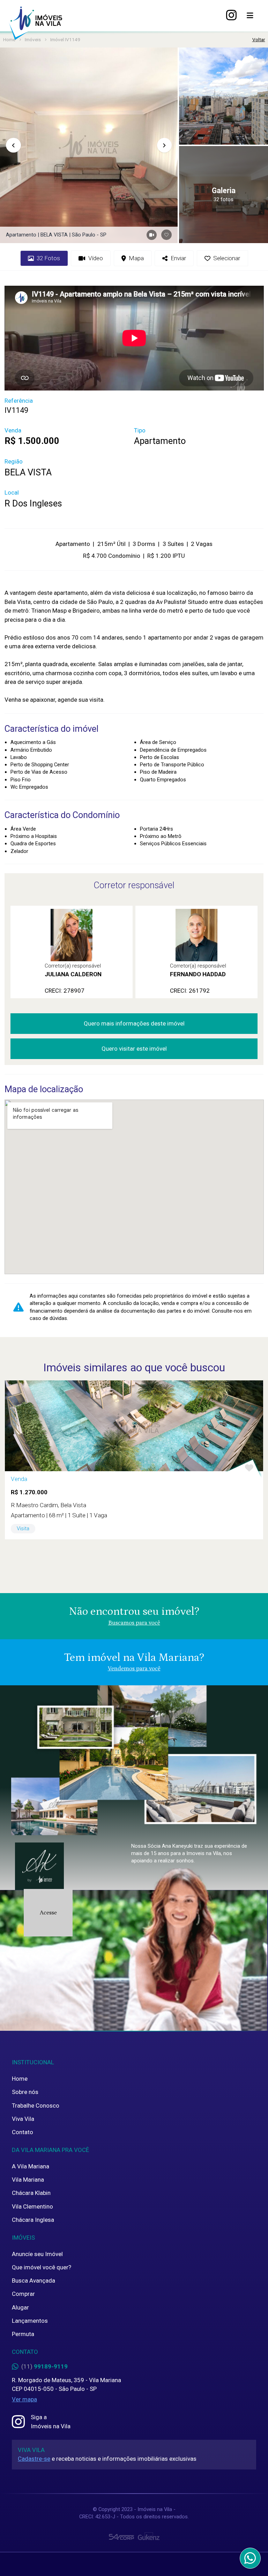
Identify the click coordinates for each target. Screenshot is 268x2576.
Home (20, 2079)
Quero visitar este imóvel (134, 1049)
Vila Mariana (28, 2180)
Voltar (259, 39)
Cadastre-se (34, 2459)
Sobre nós (25, 2092)
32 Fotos (48, 258)
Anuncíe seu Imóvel (37, 2254)
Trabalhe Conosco (36, 2106)
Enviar (178, 258)
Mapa (136, 258)
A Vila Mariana (31, 2166)
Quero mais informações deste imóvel (134, 1023)
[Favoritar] (166, 235)
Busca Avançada (33, 2281)
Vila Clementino (32, 2206)
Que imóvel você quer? (42, 2267)
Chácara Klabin (31, 2193)
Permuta (23, 2334)
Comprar (23, 2294)
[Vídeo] (152, 235)
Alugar (20, 2307)
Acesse (48, 1913)
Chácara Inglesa (33, 2220)
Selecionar (227, 258)
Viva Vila (23, 2119)
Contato (23, 2132)
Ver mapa (24, 2399)
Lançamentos (30, 2321)
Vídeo (96, 258)
